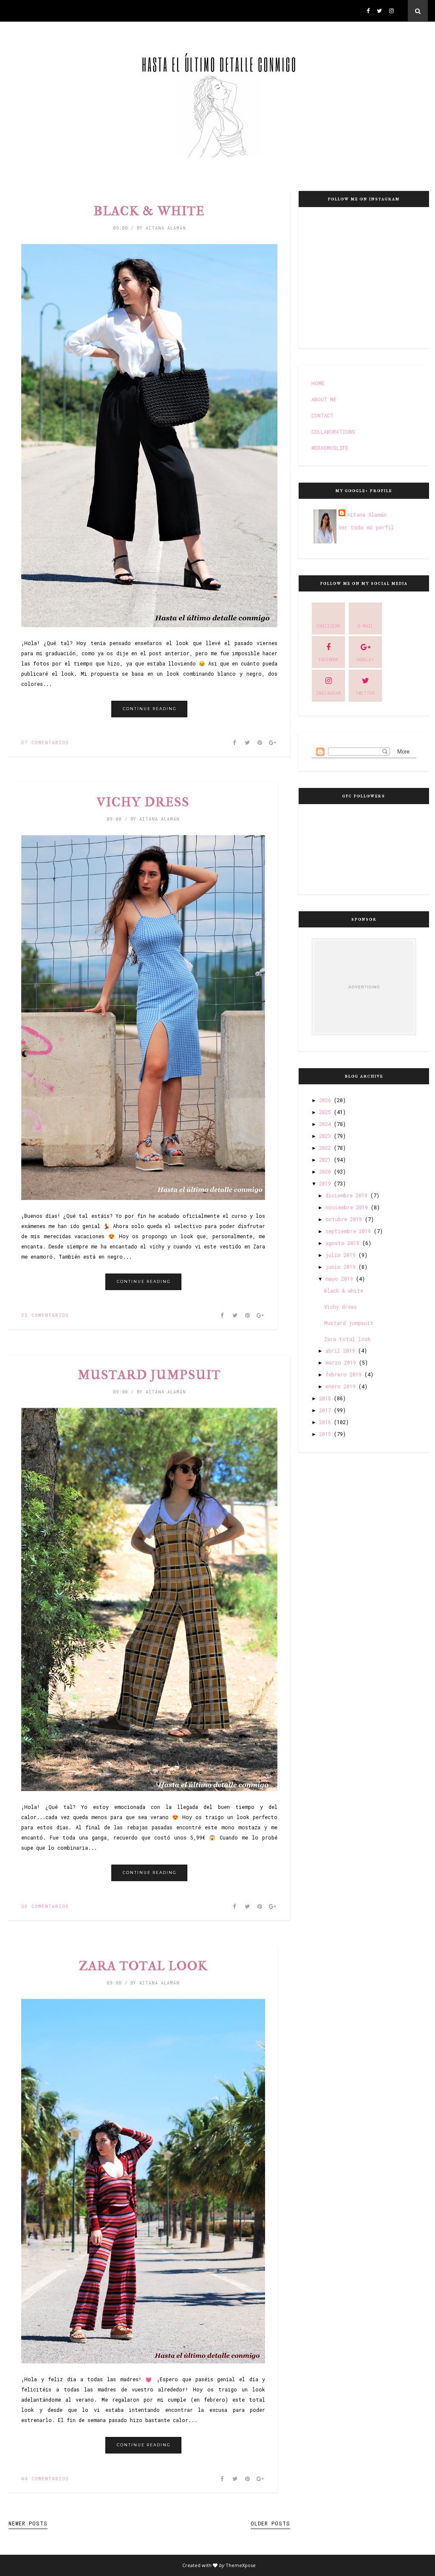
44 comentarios (45, 2478)
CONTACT (322, 415)
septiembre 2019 (348, 1231)
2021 (325, 1160)
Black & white (149, 211)
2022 (325, 1148)
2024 (325, 1124)
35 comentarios (45, 1315)
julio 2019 (340, 1255)
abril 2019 (340, 1351)
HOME (318, 383)
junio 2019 (340, 1267)
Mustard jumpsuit (149, 1375)
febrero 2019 (343, 1374)
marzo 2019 (341, 1362)
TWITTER (365, 693)
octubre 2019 (344, 1219)
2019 (325, 1183)
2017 (325, 1410)
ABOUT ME (324, 399)
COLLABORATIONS (333, 432)
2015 (325, 1434)
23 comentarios (45, 1906)
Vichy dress (143, 802)
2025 (325, 1112)
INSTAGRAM (328, 693)
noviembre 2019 (347, 1207)
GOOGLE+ (366, 660)
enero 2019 (340, 1386)
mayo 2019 (339, 1279)
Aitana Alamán (367, 515)
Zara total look (143, 1966)
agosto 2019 (342, 1243)
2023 (325, 1136)
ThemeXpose (241, 2565)
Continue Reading (150, 709)
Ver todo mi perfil (366, 527)
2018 (325, 1398)
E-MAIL (366, 626)
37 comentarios (45, 742)
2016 (325, 1422)
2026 (325, 1100)
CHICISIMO (329, 626)
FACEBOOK (328, 660)
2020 (325, 1171)
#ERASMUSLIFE (330, 448)
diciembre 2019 (346, 1195)
